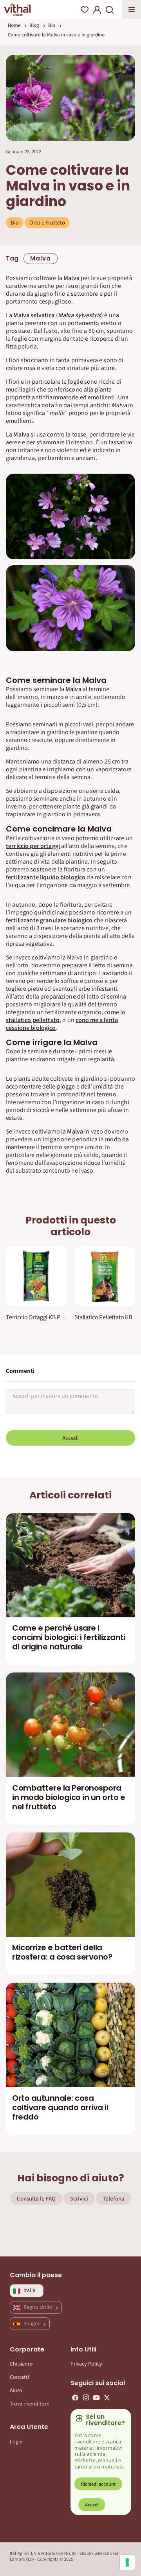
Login (16, 2441)
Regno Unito (39, 2307)
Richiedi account (98, 2484)
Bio (52, 25)
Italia (29, 2290)
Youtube (96, 2398)
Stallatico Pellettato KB (103, 1317)
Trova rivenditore (30, 2404)
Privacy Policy (86, 2364)
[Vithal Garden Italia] (17, 9)
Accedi (70, 1438)
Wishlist (85, 10)
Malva (41, 258)
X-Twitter (107, 2398)
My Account (97, 10)
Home (14, 25)
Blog (34, 25)
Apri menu (132, 9)
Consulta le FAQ (36, 2198)
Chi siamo (21, 2364)
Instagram (86, 2398)
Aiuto (16, 2390)
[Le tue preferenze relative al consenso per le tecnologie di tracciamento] (127, 2562)
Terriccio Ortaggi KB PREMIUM (36, 1317)
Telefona (114, 2198)
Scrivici (79, 2198)
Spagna (33, 2323)
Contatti (20, 2377)
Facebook (75, 2398)
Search (110, 10)
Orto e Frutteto (47, 222)
